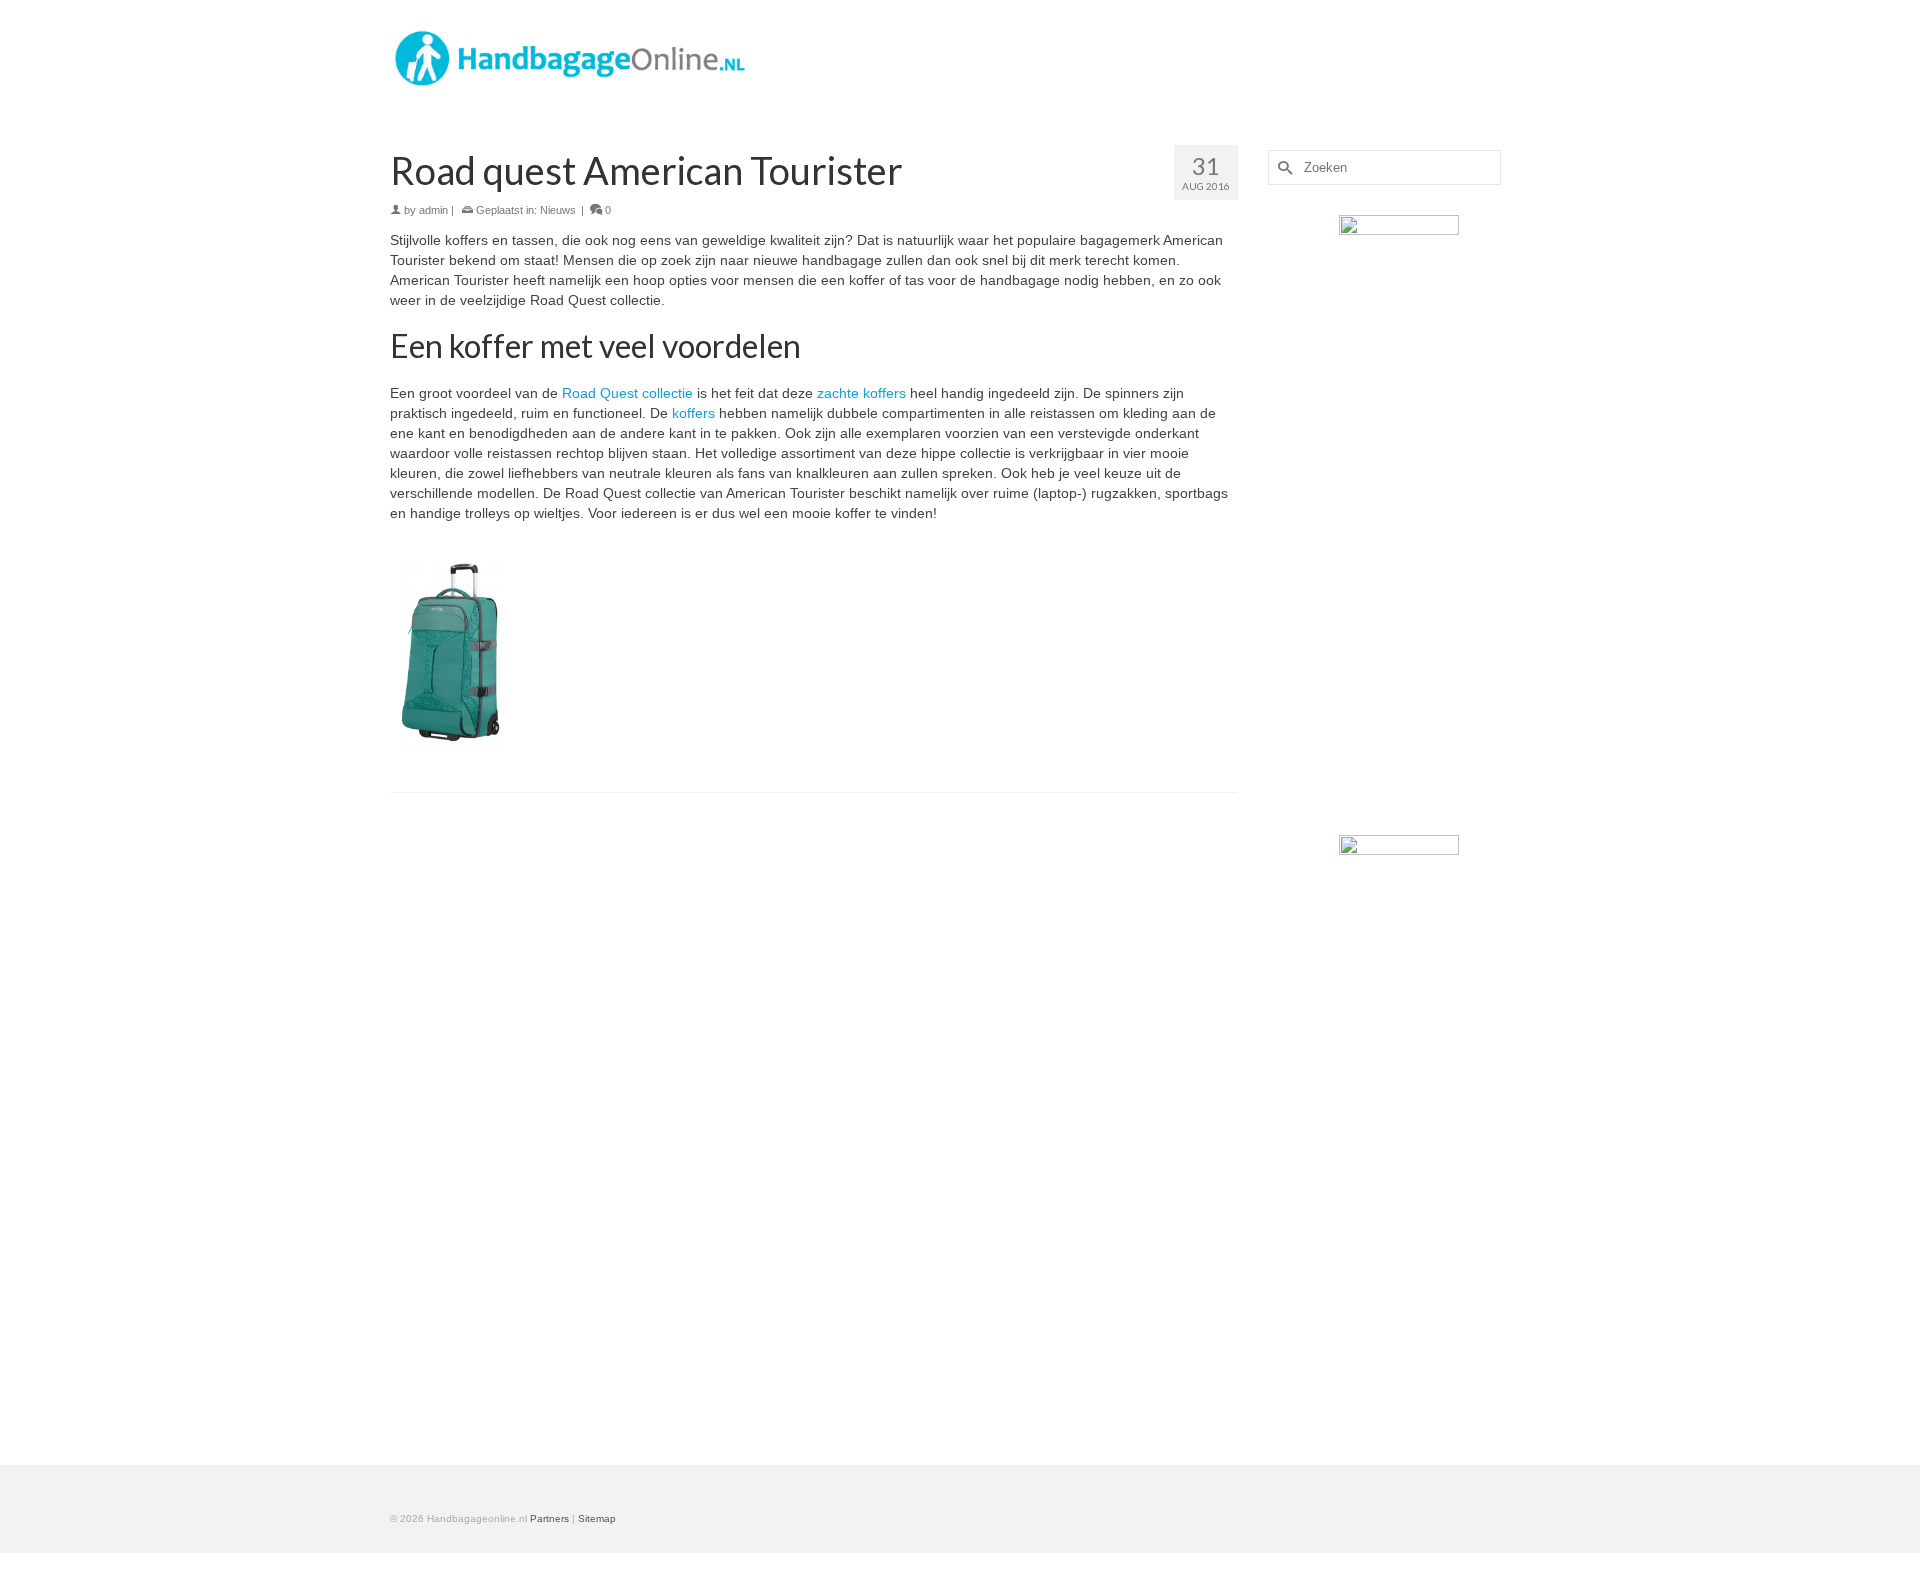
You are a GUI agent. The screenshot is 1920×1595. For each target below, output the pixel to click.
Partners (549, 1518)
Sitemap (597, 1518)
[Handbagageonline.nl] (570, 57)
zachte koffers (863, 393)
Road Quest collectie (627, 393)
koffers (695, 413)
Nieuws (558, 210)
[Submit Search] (1283, 167)
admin (433, 210)
